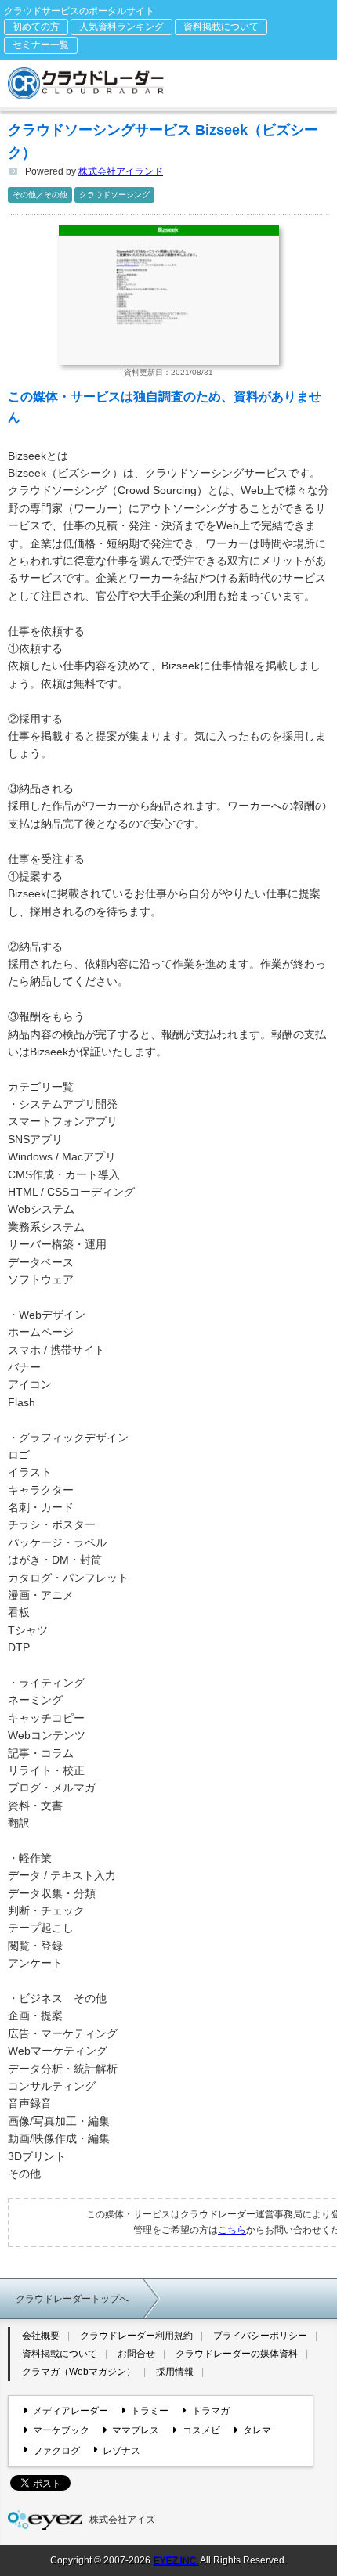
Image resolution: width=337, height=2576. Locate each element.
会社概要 (41, 2336)
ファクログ (56, 2451)
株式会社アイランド (121, 171)
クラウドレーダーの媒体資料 (237, 2354)
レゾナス (121, 2451)
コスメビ (201, 2430)
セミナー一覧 (41, 45)
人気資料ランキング (121, 27)
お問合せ (136, 2354)
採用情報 (175, 2372)
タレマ (257, 2430)
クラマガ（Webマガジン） (79, 2372)
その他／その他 (40, 195)
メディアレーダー (71, 2411)
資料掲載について (221, 27)
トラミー (150, 2411)
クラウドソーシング (114, 195)
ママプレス (136, 2430)
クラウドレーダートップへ (72, 2299)
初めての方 (36, 27)
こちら (232, 2230)
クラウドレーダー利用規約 (136, 2336)
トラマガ (210, 2411)
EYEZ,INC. (176, 2560)
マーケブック (61, 2430)
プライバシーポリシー (260, 2336)
